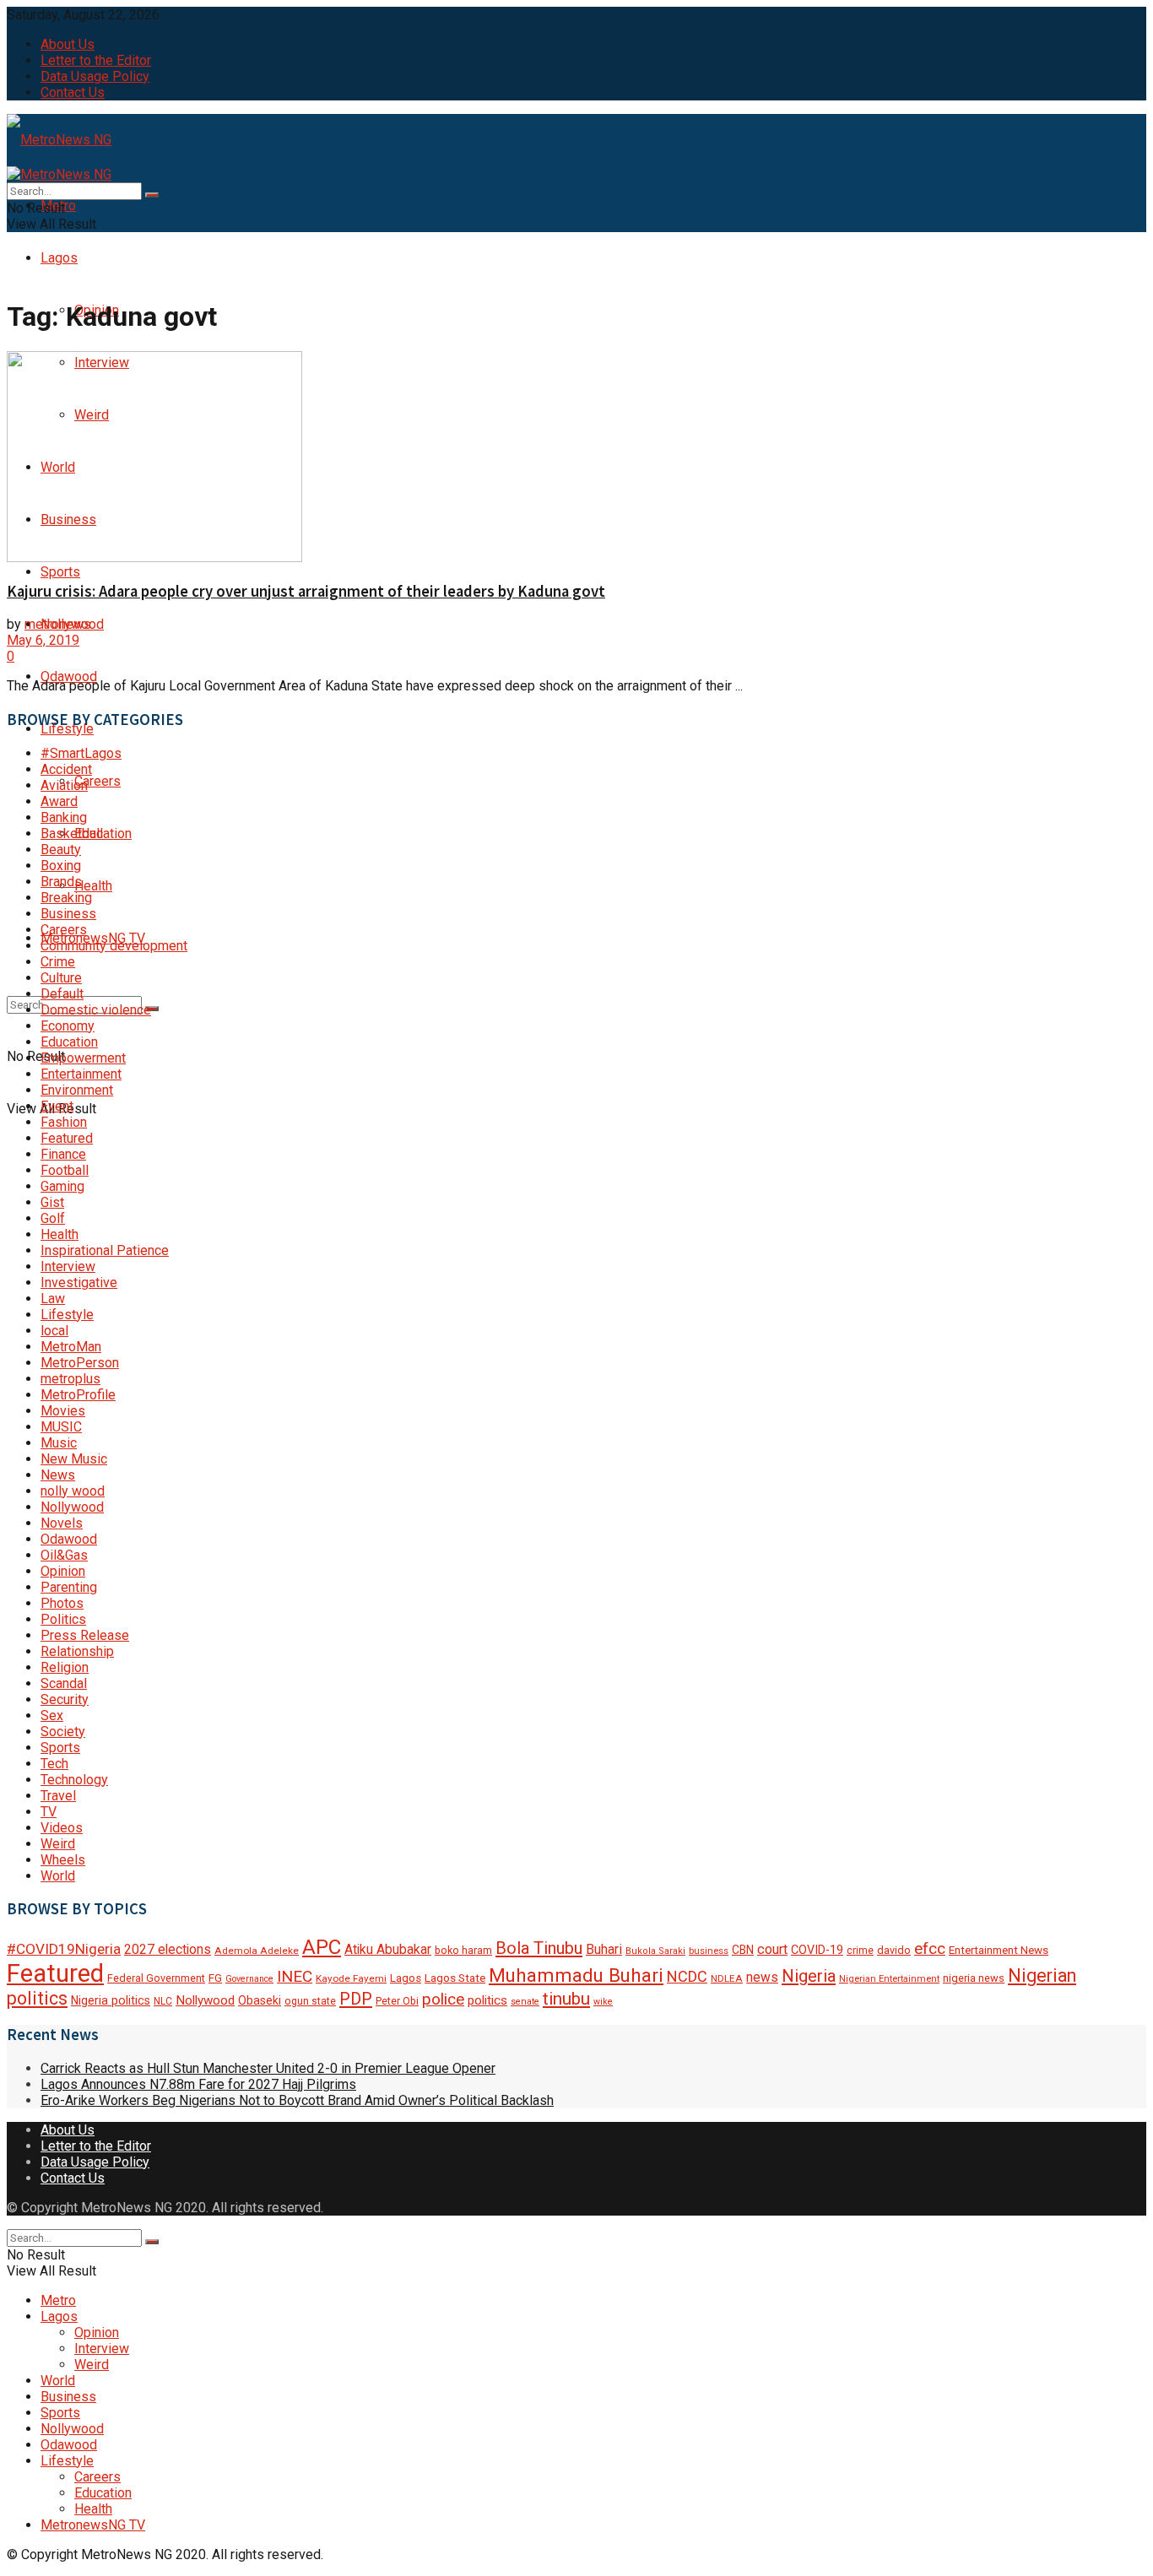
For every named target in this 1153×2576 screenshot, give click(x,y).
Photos (62, 1603)
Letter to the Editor (96, 60)
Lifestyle (67, 1315)
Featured (67, 1138)
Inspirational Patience (105, 1250)
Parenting (69, 1587)
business (709, 1951)
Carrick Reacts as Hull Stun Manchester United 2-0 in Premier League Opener (268, 2068)
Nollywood (72, 1507)
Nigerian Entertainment (889, 1979)
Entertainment (81, 1074)
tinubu (566, 1999)
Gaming (62, 1186)
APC (322, 1947)
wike (603, 2002)
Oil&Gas (64, 1555)
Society (63, 1732)
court (772, 1949)
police (443, 1999)
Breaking (66, 898)
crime (860, 1951)
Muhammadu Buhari (576, 1975)
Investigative (79, 1283)
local (54, 1331)
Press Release (85, 1635)
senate (525, 2002)
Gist (52, 1202)
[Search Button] (152, 1009)
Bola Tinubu (539, 1948)
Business (68, 914)
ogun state (310, 2001)
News (58, 1475)
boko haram (463, 1950)
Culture (61, 978)
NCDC (687, 1976)
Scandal (64, 1683)
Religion (65, 1667)
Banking (64, 817)
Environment (77, 1090)
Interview (68, 1266)
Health (93, 886)
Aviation (64, 785)
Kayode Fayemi (351, 1978)
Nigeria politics (111, 2000)
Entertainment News (999, 1950)
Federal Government (156, 1978)
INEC (295, 1976)
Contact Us (73, 92)
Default (62, 994)
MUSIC (61, 1427)
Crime (58, 962)
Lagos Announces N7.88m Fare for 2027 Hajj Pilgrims (198, 2084)
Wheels (63, 1860)
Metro (58, 2300)
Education (103, 833)
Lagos (59, 258)
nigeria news (974, 1978)
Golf (53, 1218)
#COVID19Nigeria (64, 1949)
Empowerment (83, 1058)
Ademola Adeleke (257, 1951)
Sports (60, 572)
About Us (68, 44)
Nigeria (809, 1976)
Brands (61, 882)
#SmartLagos (81, 753)
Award (59, 801)
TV (49, 1812)
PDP (356, 1999)
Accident (66, 769)
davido (894, 1950)
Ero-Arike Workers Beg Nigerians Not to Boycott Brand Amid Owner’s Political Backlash (297, 2100)
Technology (74, 1780)
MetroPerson (80, 1363)
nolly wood (73, 1491)
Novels (62, 1523)
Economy (68, 1026)
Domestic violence (96, 1010)
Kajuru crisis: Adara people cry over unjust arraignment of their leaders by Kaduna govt (306, 591)
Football (65, 1170)
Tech (54, 1764)
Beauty (61, 850)
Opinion (63, 1571)
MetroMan (71, 1347)
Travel (58, 1796)
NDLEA (727, 1978)
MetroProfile (78, 1395)
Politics (63, 1619)
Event (57, 1106)
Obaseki (260, 2000)
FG (215, 1978)
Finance (63, 1154)
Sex (52, 1716)
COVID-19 (817, 1950)
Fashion (64, 1122)
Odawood (69, 676)
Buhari (604, 1949)
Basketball (72, 833)
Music (59, 1443)
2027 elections (168, 1949)
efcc (930, 1948)
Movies (63, 1411)
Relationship (77, 1651)
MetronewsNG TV (93, 2525)
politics (487, 2000)
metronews (58, 624)
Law (53, 1299)
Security (65, 1699)
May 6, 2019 (43, 640)
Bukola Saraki (655, 1951)
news (762, 1977)
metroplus (70, 1379)
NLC (163, 2001)
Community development (114, 946)
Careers (97, 781)
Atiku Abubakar (388, 1949)
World (58, 1876)
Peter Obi (397, 2001)
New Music (74, 1459)
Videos (62, 1828)
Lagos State (455, 1978)
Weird (58, 1844)
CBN (743, 1950)
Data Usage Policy (95, 76)
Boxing (61, 866)
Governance (249, 1979)
